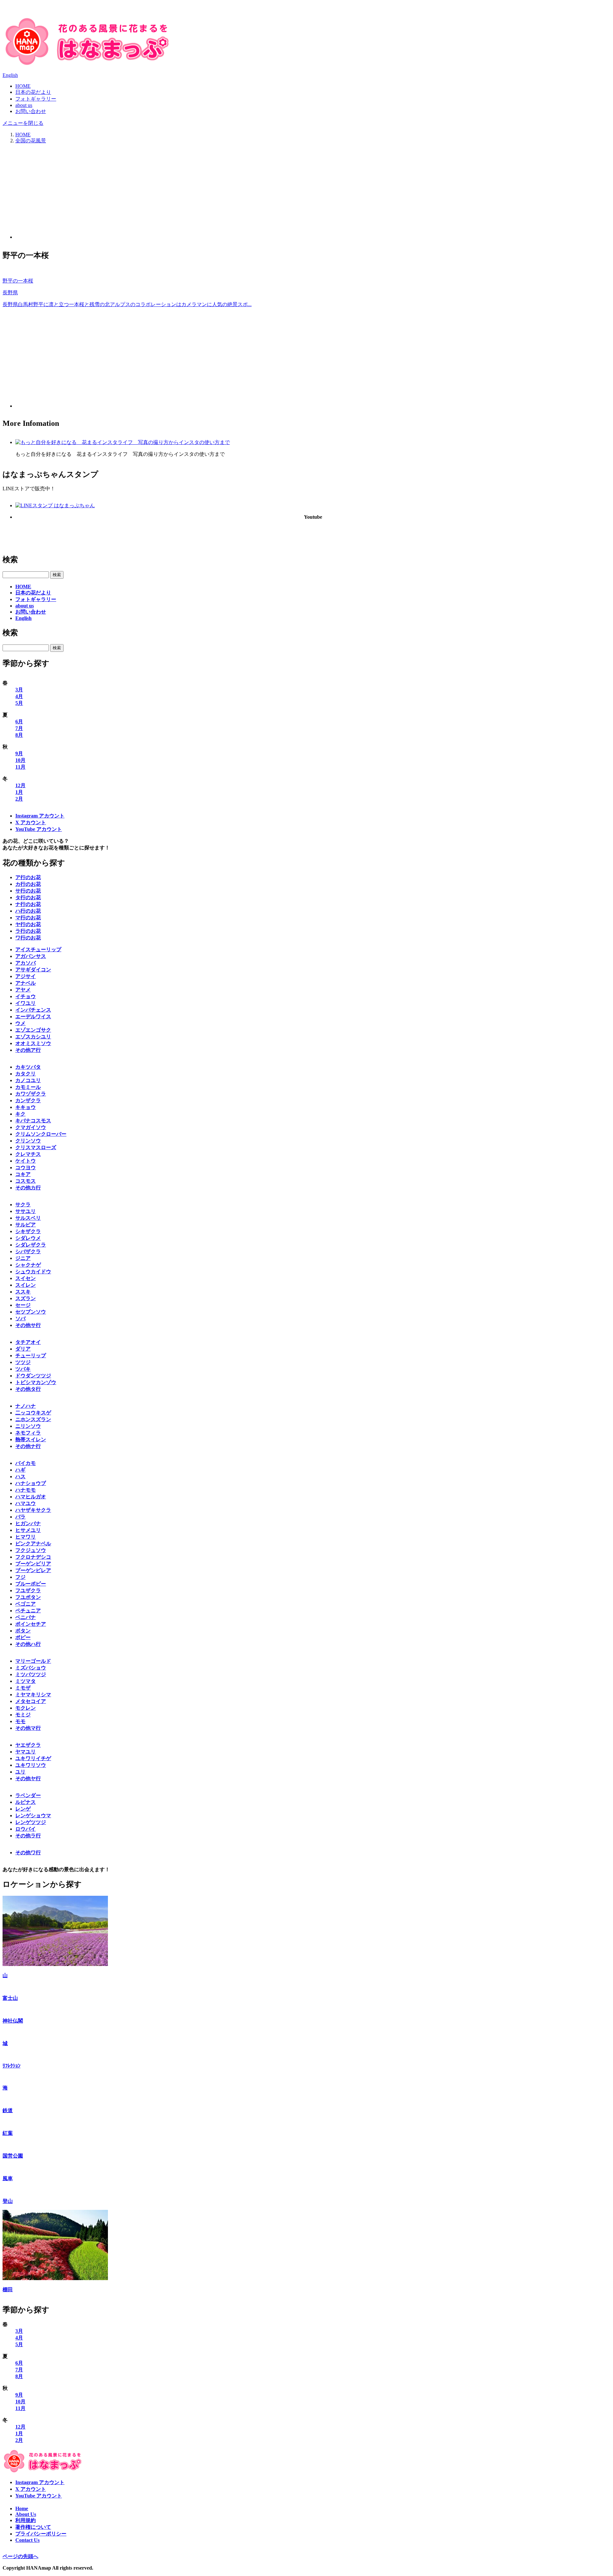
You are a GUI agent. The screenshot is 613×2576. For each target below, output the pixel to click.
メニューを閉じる (23, 123)
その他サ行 (28, 1325)
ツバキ (23, 1369)
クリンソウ (28, 1141)
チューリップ (31, 1356)
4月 (19, 696)
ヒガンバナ (28, 1523)
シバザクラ (28, 1251)
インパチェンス (33, 1010)
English (10, 75)
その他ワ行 (28, 1853)
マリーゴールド (33, 1661)
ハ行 (28, 911)
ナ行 (28, 904)
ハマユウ (26, 1503)
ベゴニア (26, 1604)
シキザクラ (28, 1231)
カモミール (28, 1087)
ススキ (23, 1292)
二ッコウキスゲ (33, 1413)
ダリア (23, 1349)
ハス (20, 1476)
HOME (23, 86)
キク (20, 1114)
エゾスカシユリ (33, 1037)
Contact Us (27, 2540)
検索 (10, 560)
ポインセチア (31, 1624)
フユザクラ (28, 1590)
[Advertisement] (313, 194)
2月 (19, 799)
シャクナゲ (28, 1265)
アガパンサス (31, 956)
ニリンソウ (28, 1426)
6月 (19, 722)
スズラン (26, 1298)
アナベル (26, 983)
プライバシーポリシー (41, 2534)
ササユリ (26, 1211)
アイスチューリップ (38, 949)
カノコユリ (28, 1080)
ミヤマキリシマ (33, 1695)
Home (22, 2508)
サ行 (28, 891)
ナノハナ (26, 1406)
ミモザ (23, 1688)
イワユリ (26, 1003)
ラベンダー (28, 1795)
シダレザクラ (31, 1245)
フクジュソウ (31, 1550)
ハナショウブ (31, 1483)
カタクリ (26, 1074)
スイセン (26, 1278)
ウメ (20, 1023)
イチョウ (26, 996)
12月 (20, 785)
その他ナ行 (28, 1446)
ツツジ (23, 1362)
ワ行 (28, 938)
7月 (19, 728)
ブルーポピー (31, 1584)
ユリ (20, 1772)
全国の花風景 (31, 141)
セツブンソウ (31, 1312)
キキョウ (26, 1107)
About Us (26, 2514)
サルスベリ (28, 1218)
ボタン (23, 1631)
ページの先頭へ (20, 2556)
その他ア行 (28, 1050)
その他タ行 (28, 1389)
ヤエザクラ (28, 1745)
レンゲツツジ (31, 1822)
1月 (19, 792)
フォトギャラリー (36, 99)
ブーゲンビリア (33, 1564)
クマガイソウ (31, 1127)
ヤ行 (28, 924)
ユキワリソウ (31, 1765)
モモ (20, 1721)
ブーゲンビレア (33, 1570)
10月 (20, 760)
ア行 (28, 877)
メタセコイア (31, 1701)
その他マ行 (28, 1728)
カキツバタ (28, 1067)
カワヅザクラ (31, 1094)
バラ (20, 1517)
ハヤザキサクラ (33, 1510)
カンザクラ (28, 1100)
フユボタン (28, 1597)
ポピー (23, 1637)
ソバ (20, 1318)
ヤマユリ (26, 1752)
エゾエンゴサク (33, 1030)
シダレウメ (28, 1238)
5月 (19, 703)
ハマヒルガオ (31, 1497)
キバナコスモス (33, 1121)
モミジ (23, 1715)
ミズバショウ (31, 1668)
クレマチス (28, 1154)
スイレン (26, 1285)
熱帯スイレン (31, 1439)
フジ (20, 1577)
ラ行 (28, 931)
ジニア (23, 1258)
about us (24, 105)
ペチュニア (28, 1611)
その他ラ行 (28, 1836)
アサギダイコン (33, 970)
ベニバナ (26, 1617)
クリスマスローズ (36, 1147)
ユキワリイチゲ (33, 1758)
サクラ (23, 1205)
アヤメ (23, 990)
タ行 (28, 897)
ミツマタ (26, 1681)
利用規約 (26, 2520)
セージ (23, 1305)
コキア (23, 1174)
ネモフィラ (28, 1433)
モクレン (26, 1708)
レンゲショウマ (33, 1815)
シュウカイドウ (33, 1272)
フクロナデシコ (33, 1557)
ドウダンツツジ (33, 1376)
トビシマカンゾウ (36, 1382)
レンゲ (23, 1809)
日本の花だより (33, 92)
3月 (19, 690)
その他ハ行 (28, 1644)
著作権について (33, 2527)
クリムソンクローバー (41, 1134)
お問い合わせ (31, 111)
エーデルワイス (33, 1017)
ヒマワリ (26, 1537)
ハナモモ (26, 1490)
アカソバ (26, 963)
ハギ (20, 1470)
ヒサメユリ (28, 1530)
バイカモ (26, 1463)
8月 (19, 735)
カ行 (28, 884)
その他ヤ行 (28, 1778)
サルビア (26, 1225)
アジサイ (26, 976)
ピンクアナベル (33, 1544)
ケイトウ (26, 1161)
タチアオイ (28, 1342)
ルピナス (26, 1802)
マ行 (28, 918)
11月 (20, 767)
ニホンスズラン (33, 1419)
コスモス (26, 1181)
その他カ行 (28, 1188)
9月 (19, 753)
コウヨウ (26, 1167)
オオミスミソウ (33, 1043)
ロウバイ (26, 1829)
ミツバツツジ (31, 1674)
